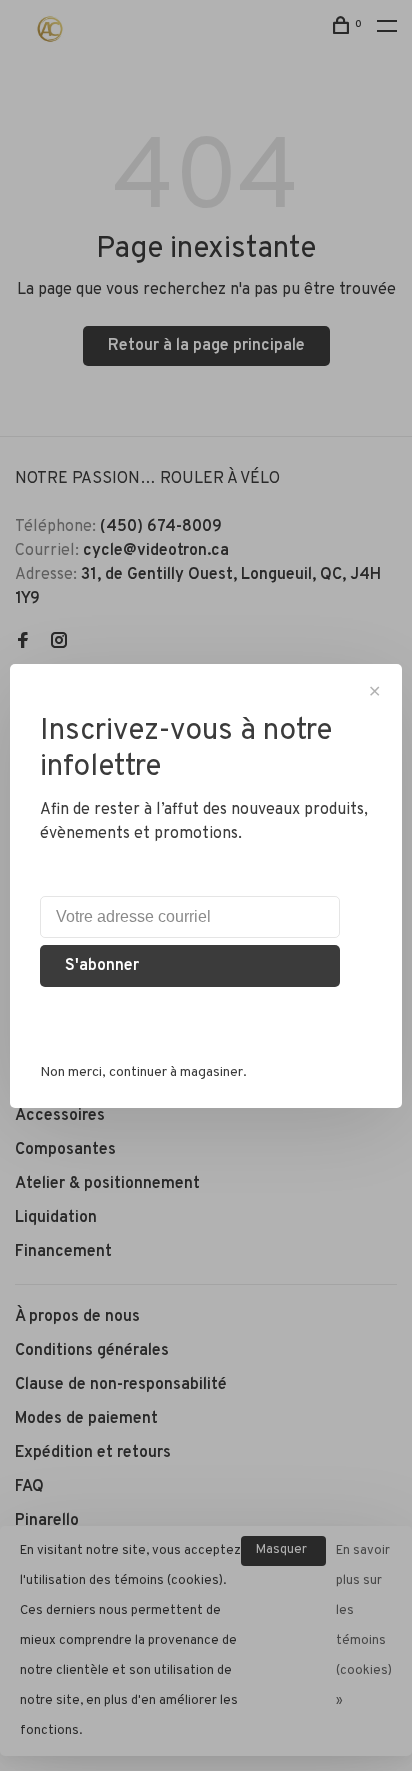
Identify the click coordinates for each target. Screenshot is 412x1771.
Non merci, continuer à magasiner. (143, 1072)
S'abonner (102, 966)
